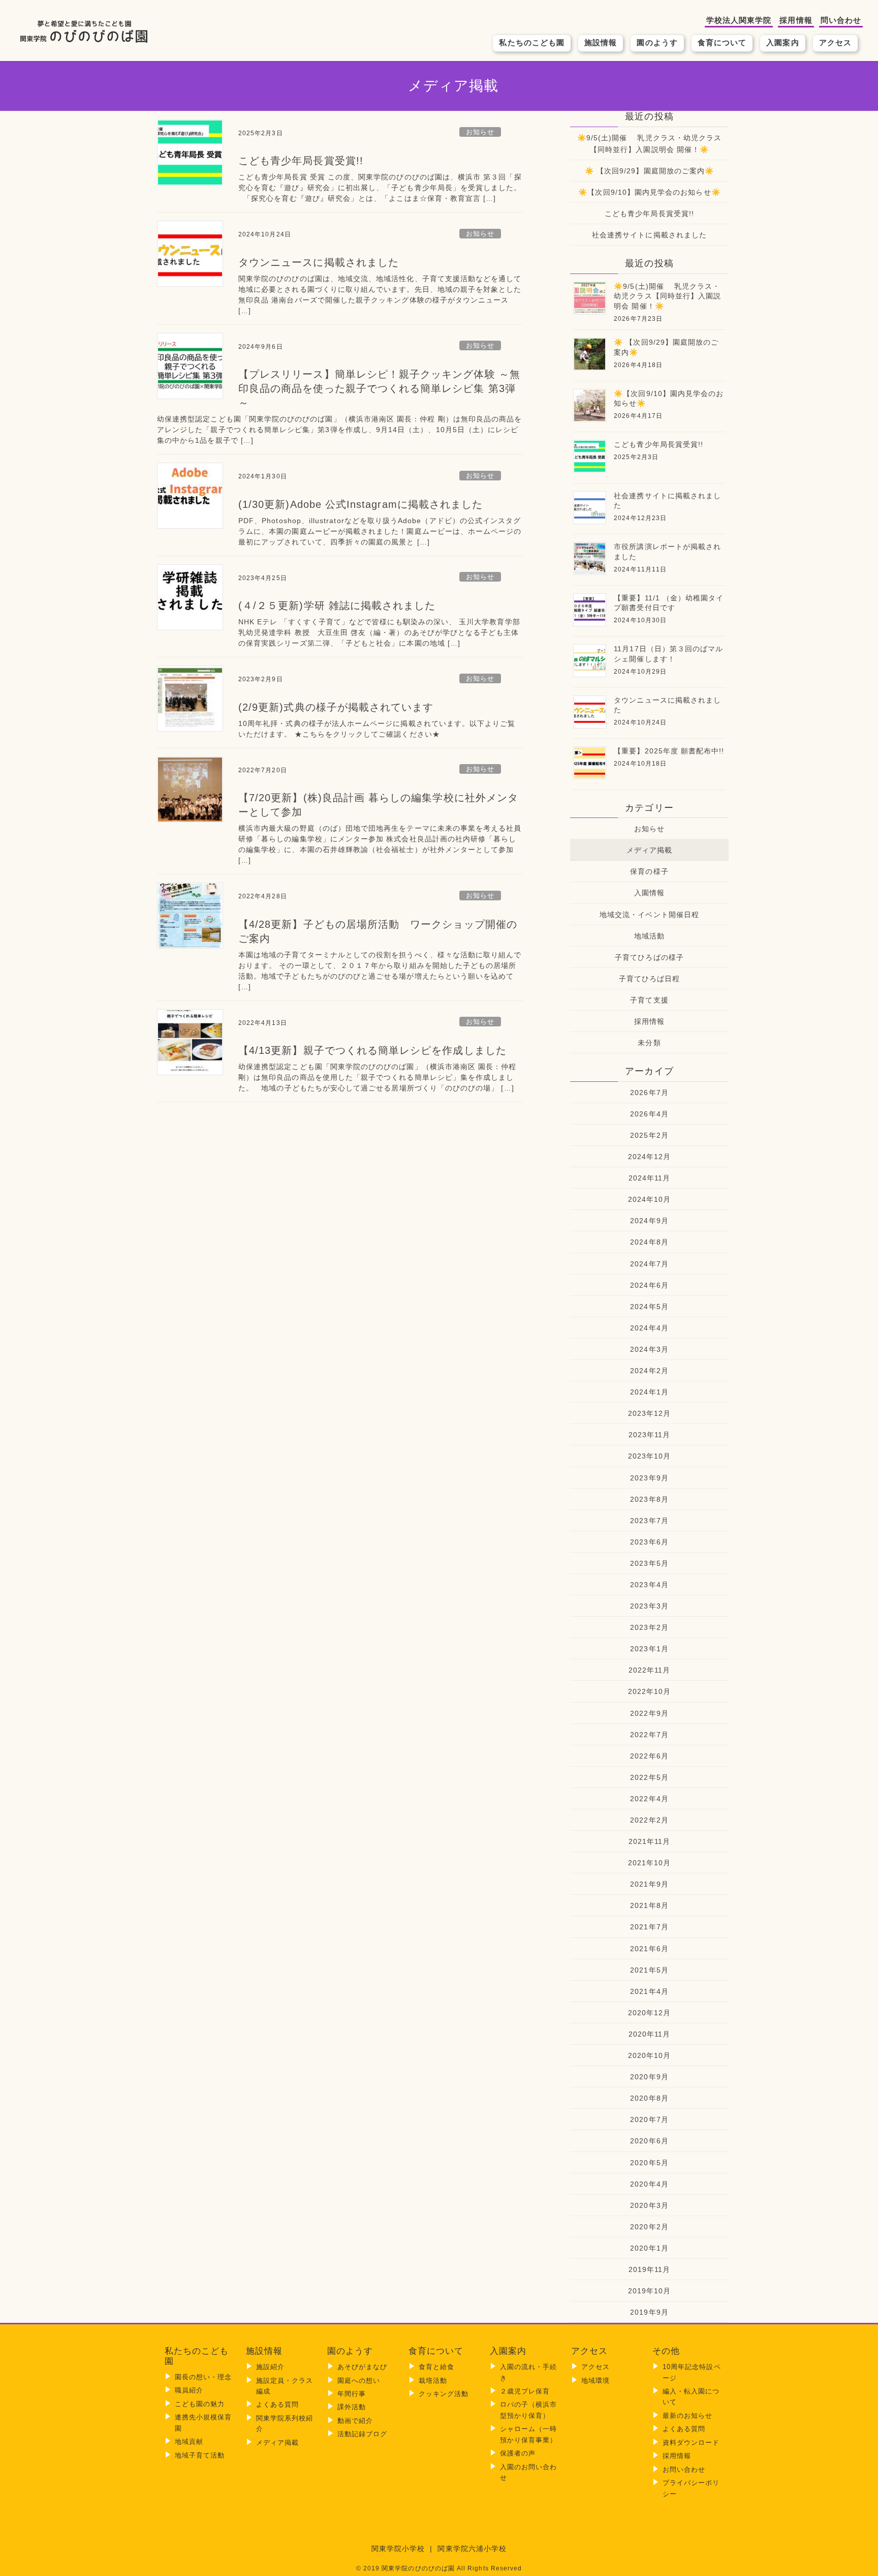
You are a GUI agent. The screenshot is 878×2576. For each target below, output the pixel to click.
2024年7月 (649, 1264)
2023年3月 (649, 1606)
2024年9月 (649, 1221)
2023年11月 (650, 1435)
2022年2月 (649, 1820)
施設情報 (601, 42)
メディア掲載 (649, 850)
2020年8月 (649, 2098)
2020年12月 (650, 2013)
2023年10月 (650, 1456)
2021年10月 (650, 1863)
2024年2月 (649, 1371)
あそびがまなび (362, 2367)
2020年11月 (650, 2034)
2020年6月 (649, 2141)
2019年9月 (649, 2312)
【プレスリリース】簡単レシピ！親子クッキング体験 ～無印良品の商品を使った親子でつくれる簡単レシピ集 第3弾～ (379, 388)
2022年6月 (649, 1756)
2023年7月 (649, 1521)
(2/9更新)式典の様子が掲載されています (336, 707)
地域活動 (649, 936)
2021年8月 (649, 1905)
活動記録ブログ (362, 2434)
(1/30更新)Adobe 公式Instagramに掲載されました (360, 504)
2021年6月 (649, 1949)
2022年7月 (649, 1735)
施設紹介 (270, 2367)
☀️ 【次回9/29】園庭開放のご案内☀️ (649, 171)
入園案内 (782, 42)
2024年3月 (649, 1349)
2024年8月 (649, 1242)
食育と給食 (436, 2367)
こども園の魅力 (200, 2404)
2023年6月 (649, 1542)
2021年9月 (649, 1884)
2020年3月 (649, 2205)
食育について (722, 42)
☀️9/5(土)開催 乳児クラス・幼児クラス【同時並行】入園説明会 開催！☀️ (649, 144)
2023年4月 (649, 1585)
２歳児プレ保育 (525, 2391)
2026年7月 (649, 1093)
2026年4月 (649, 1114)
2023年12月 (650, 1413)
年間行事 (352, 2394)
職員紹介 (189, 2390)
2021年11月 (650, 1841)
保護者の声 (518, 2453)
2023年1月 (649, 1649)
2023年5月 (649, 1563)
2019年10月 (650, 2291)
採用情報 (796, 20)
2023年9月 (649, 1478)
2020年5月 (649, 2163)
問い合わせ (841, 20)
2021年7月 (649, 1927)
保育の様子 (649, 871)
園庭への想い (359, 2381)
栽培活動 (433, 2381)
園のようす (657, 42)
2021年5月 (649, 1970)
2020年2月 (649, 2227)
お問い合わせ (684, 2469)
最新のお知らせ (687, 2416)
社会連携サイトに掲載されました (649, 235)
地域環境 (595, 2381)
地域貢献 (189, 2442)
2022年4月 (649, 1799)
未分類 (649, 1043)
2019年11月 (650, 2269)
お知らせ (480, 132)
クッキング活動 (444, 2394)
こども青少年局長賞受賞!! (301, 161)
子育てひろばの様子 (649, 957)
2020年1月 (649, 2248)
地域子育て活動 (200, 2455)
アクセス (835, 42)
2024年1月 (649, 1392)
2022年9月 (649, 1713)
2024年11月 (650, 1178)
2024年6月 (649, 1285)
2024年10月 (650, 1199)
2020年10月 (650, 2055)
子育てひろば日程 (650, 979)
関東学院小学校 (398, 2549)
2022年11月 (650, 1670)
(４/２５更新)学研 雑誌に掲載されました (337, 605)
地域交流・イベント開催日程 (649, 915)
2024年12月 (650, 1157)
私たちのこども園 (532, 42)
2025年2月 (649, 1135)
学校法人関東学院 (739, 20)
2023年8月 (649, 1499)
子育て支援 (649, 1000)
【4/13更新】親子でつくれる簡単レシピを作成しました (372, 1050)
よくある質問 (277, 2404)
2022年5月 (649, 1777)
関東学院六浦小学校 (472, 2549)
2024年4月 (649, 1328)
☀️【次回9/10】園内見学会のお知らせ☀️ (649, 192)
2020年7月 (649, 2119)
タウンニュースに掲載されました (319, 262)
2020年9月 (649, 2077)
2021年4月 (649, 1991)
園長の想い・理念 (203, 2377)
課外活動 (352, 2407)
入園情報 (649, 893)
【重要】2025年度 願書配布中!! (669, 751)
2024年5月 (649, 1307)
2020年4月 (649, 2184)
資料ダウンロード (691, 2443)
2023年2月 (649, 1627)
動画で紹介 (355, 2421)
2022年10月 (650, 1691)
